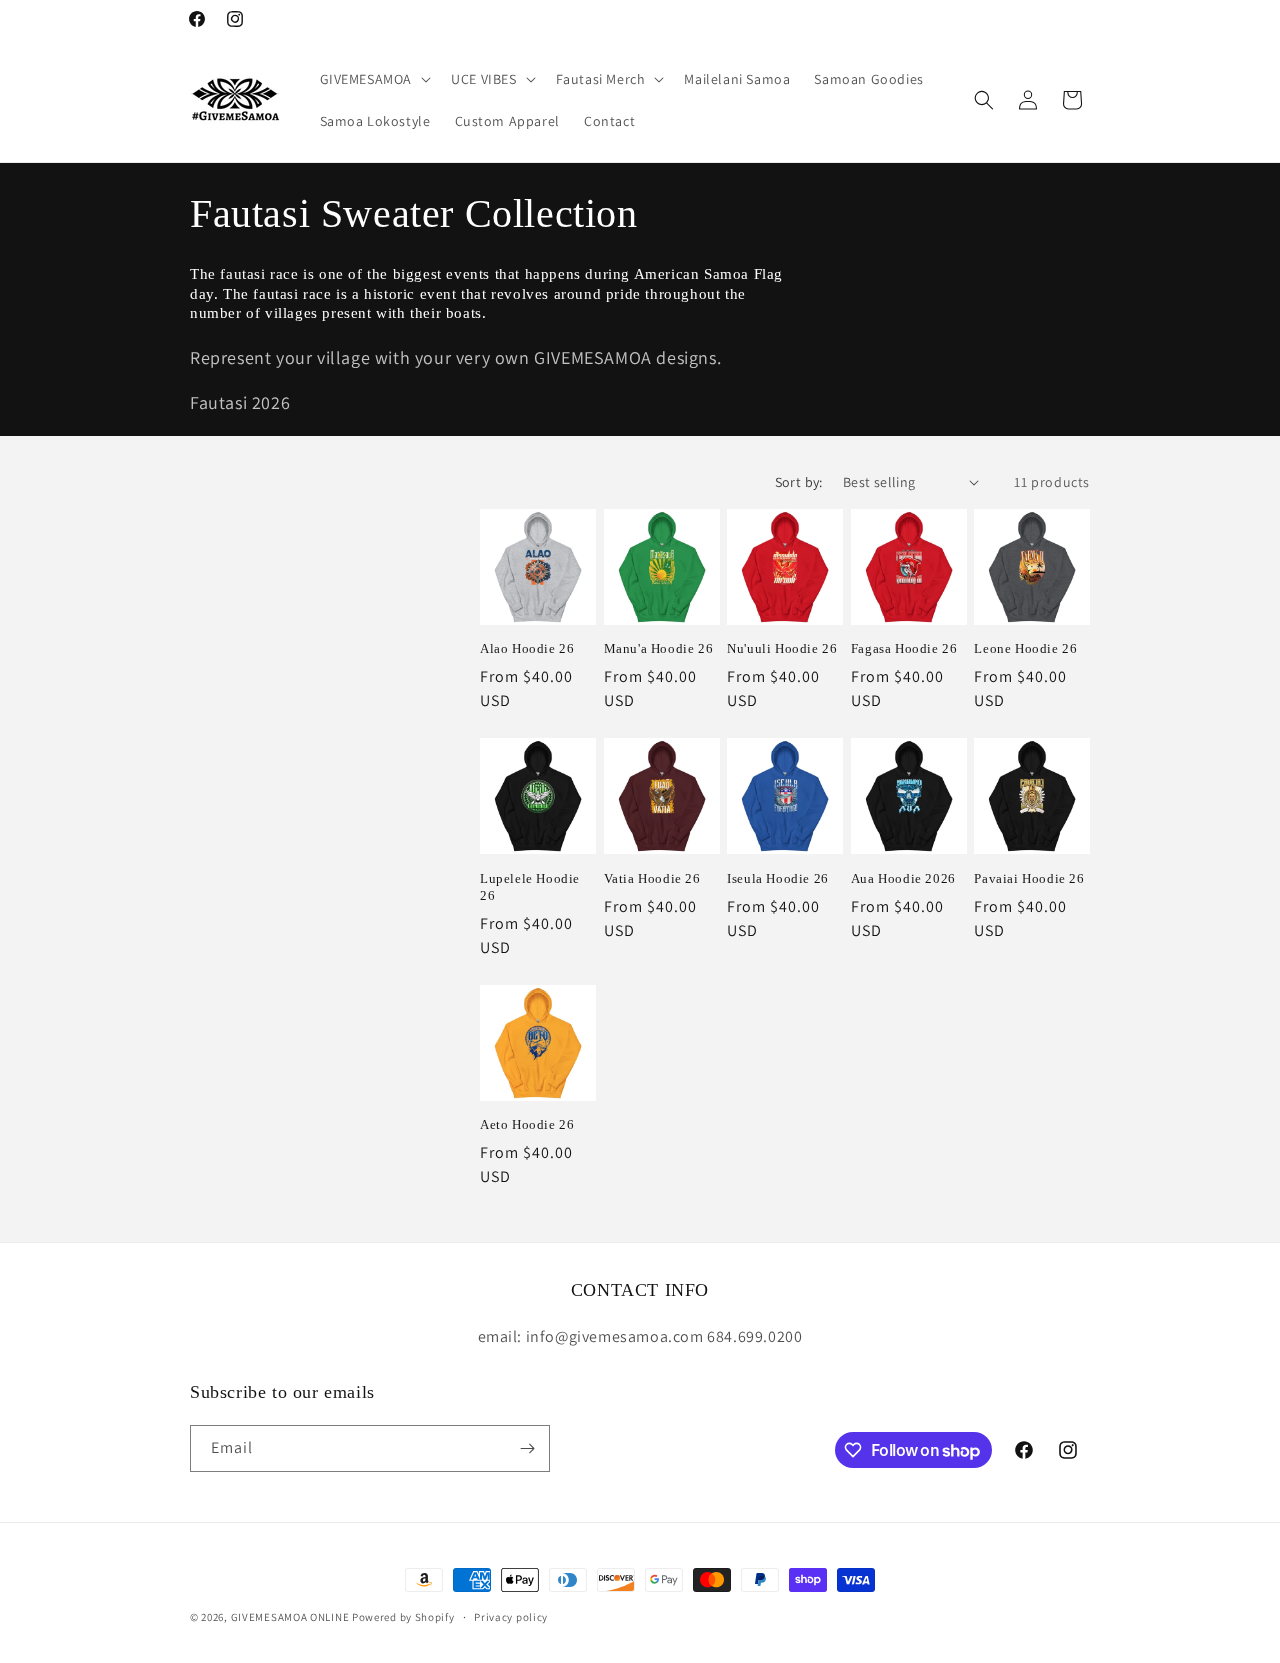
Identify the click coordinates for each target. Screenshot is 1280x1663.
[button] (374, 79)
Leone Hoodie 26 (1025, 648)
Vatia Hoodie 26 (652, 878)
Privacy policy (511, 1617)
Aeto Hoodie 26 (527, 1124)
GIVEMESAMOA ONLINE (290, 1617)
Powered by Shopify (403, 1617)
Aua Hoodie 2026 (903, 878)
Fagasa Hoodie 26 (904, 648)
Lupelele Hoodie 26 (530, 887)
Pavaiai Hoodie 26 (1029, 878)
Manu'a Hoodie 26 (659, 648)
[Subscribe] (527, 1448)
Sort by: (799, 482)
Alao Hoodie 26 (527, 648)
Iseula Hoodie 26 (778, 878)
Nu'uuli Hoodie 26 (782, 648)
